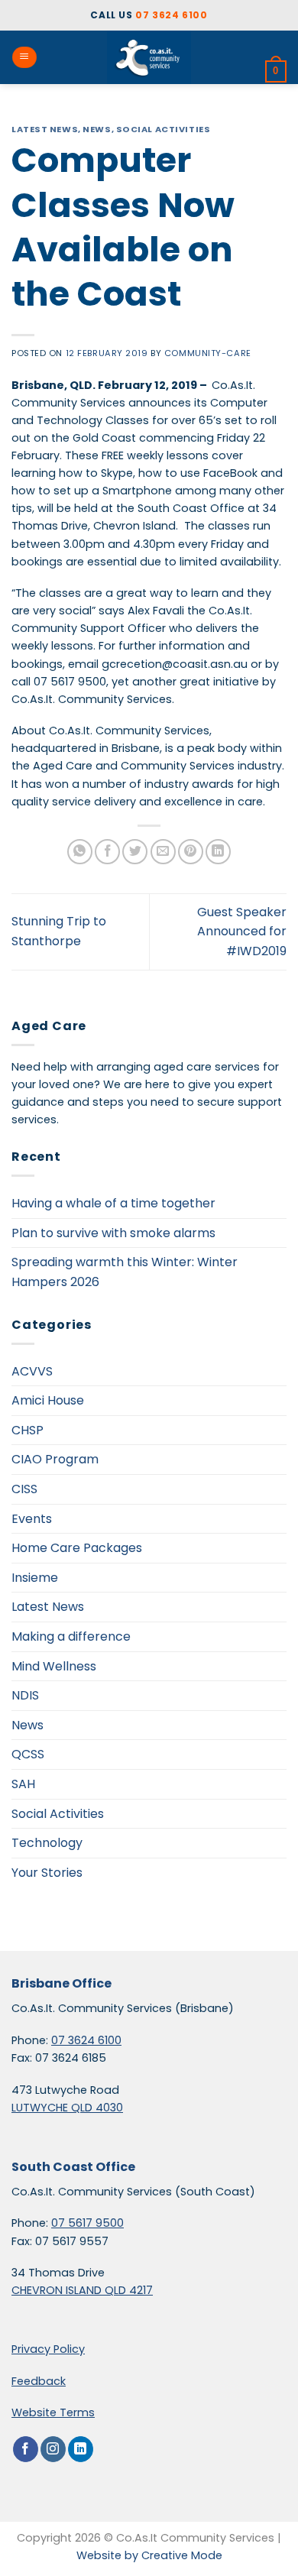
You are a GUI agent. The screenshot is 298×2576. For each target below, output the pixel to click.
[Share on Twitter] (135, 852)
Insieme (35, 1578)
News (97, 129)
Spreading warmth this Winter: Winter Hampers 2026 (125, 1272)
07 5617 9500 (87, 2223)
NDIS (25, 1695)
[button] (24, 57)
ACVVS (32, 1371)
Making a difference (71, 1636)
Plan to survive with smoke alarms (113, 1233)
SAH (23, 1784)
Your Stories (47, 1873)
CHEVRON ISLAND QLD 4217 (82, 2290)
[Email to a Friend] (163, 852)
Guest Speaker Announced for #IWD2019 (242, 932)
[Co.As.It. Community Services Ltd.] (149, 57)
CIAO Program (55, 1459)
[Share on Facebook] (107, 852)
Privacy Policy (48, 2349)
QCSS (28, 1754)
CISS (24, 1489)
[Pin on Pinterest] (191, 852)
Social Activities (164, 129)
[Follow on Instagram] (53, 2449)
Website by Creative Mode (149, 2555)
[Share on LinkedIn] (218, 852)
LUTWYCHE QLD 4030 (67, 2108)
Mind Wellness (54, 1666)
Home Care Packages (77, 1548)
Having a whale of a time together (113, 1203)
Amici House (48, 1400)
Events (32, 1519)
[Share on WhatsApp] (80, 852)
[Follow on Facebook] (26, 2449)
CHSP (28, 1430)
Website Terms (53, 2412)
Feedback (39, 2381)
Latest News (45, 129)
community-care (208, 353)
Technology (47, 1843)
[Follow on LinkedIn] (81, 2449)
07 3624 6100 (171, 15)
